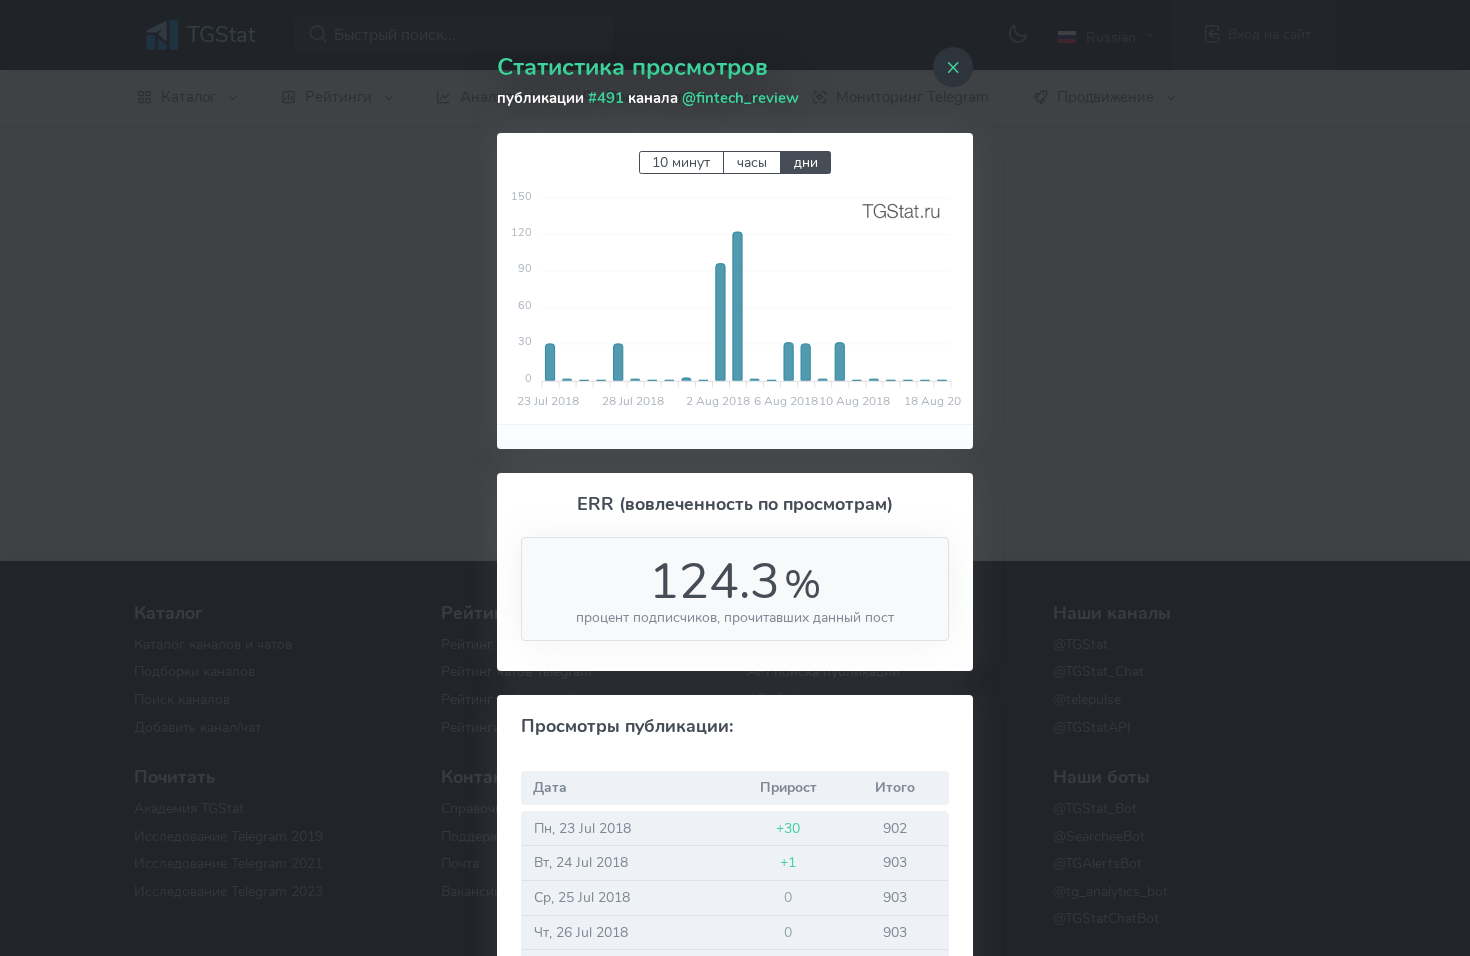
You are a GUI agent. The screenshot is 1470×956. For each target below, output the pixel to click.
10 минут (681, 162)
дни (806, 162)
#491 (606, 98)
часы (752, 162)
